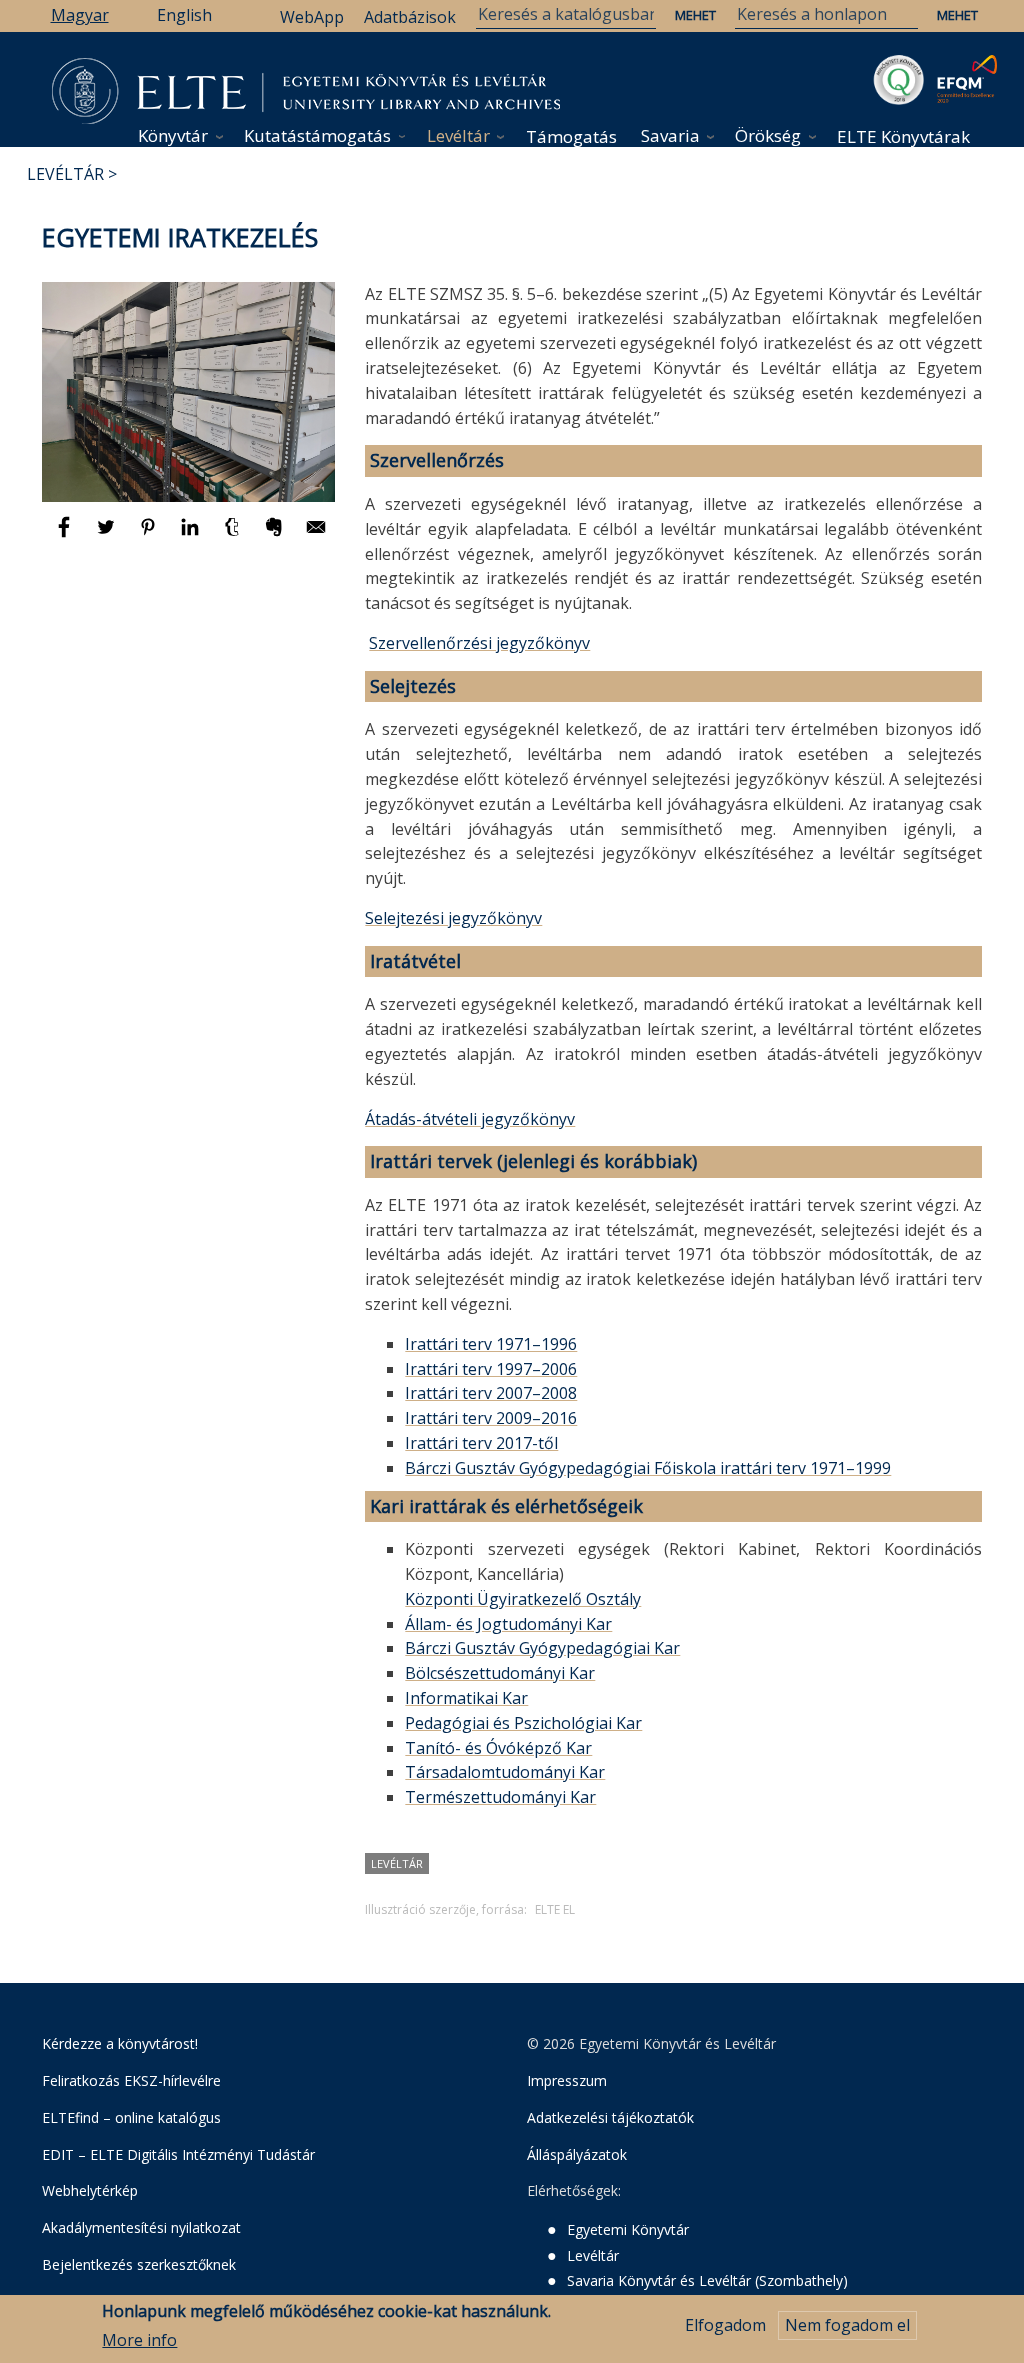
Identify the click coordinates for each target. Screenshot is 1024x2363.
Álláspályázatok (577, 2154)
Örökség (768, 135)
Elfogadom (725, 2325)
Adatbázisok (410, 17)
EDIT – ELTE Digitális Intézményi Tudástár (178, 2154)
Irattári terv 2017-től (481, 1443)
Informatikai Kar (466, 1698)
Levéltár (458, 135)
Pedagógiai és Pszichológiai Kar (523, 1723)
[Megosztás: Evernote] (276, 536)
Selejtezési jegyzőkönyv (453, 918)
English (184, 15)
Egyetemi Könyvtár (628, 2229)
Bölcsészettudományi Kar (500, 1673)
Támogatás (571, 136)
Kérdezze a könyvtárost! (120, 2043)
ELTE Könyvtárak (903, 136)
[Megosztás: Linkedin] (192, 536)
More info (139, 2340)
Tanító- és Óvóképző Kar (498, 1748)
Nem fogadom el (847, 2325)
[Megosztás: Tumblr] (234, 536)
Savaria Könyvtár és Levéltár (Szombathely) (707, 2280)
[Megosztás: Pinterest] (150, 536)
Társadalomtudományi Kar (505, 1772)
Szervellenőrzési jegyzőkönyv (479, 643)
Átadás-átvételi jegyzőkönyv (470, 1119)
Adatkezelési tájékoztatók (610, 2117)
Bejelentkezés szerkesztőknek (139, 2264)
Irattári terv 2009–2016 (491, 1418)
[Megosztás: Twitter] (108, 536)
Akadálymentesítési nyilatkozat (141, 2227)
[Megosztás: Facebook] (66, 536)
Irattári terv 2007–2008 (491, 1393)
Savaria (670, 135)
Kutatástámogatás (317, 135)
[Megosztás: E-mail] (316, 536)
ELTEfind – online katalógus (131, 2117)
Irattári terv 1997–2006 (491, 1369)
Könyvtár (173, 135)
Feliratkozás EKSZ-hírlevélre (131, 2080)
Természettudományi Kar (500, 1797)
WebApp (312, 17)
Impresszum (567, 2080)
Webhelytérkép (90, 2190)
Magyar (80, 15)
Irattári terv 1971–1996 (491, 1344)
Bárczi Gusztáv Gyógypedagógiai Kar (542, 1648)
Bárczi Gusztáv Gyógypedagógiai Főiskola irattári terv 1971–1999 (648, 1468)
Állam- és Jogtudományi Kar (508, 1624)
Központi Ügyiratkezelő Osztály (523, 1599)
